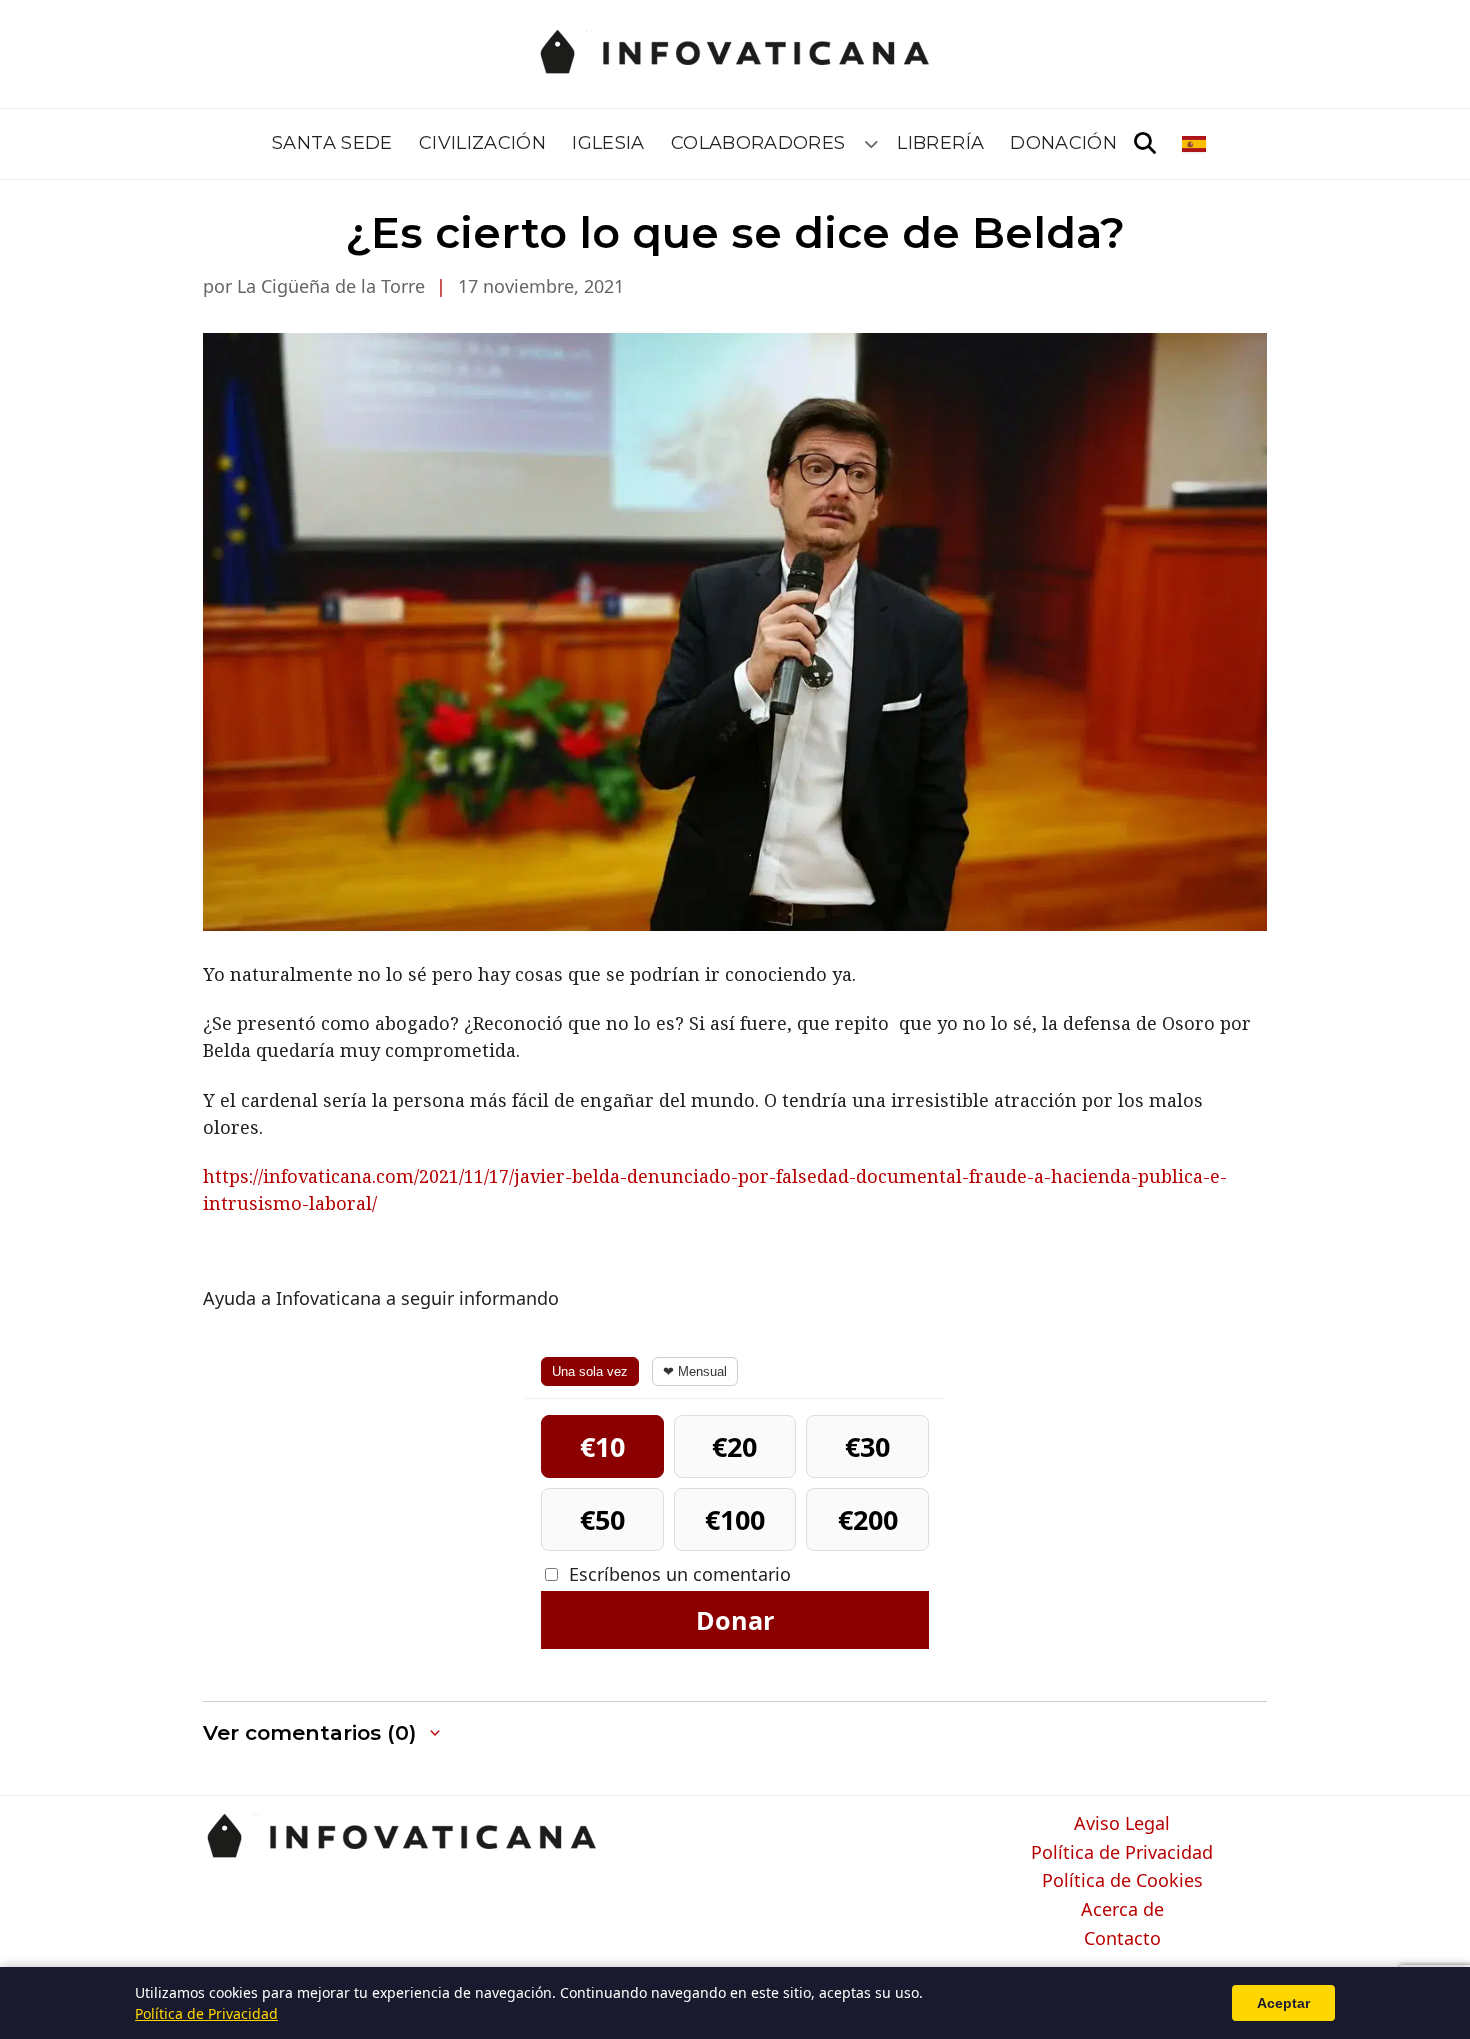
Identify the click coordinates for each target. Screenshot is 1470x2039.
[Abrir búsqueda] (1145, 144)
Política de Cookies (1122, 1881)
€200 (868, 1519)
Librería (940, 143)
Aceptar (1283, 2003)
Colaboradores (758, 143)
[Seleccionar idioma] (1195, 144)
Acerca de (1122, 1910)
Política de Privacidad (1122, 1853)
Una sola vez (590, 1371)
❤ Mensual (695, 1371)
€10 (602, 1446)
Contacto (1122, 1939)
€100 (735, 1519)
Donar (735, 1620)
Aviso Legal (1122, 1824)
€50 (602, 1519)
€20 (734, 1446)
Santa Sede (332, 143)
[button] (323, 1733)
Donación (1063, 143)
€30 (867, 1446)
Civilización (482, 143)
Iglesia (608, 143)
